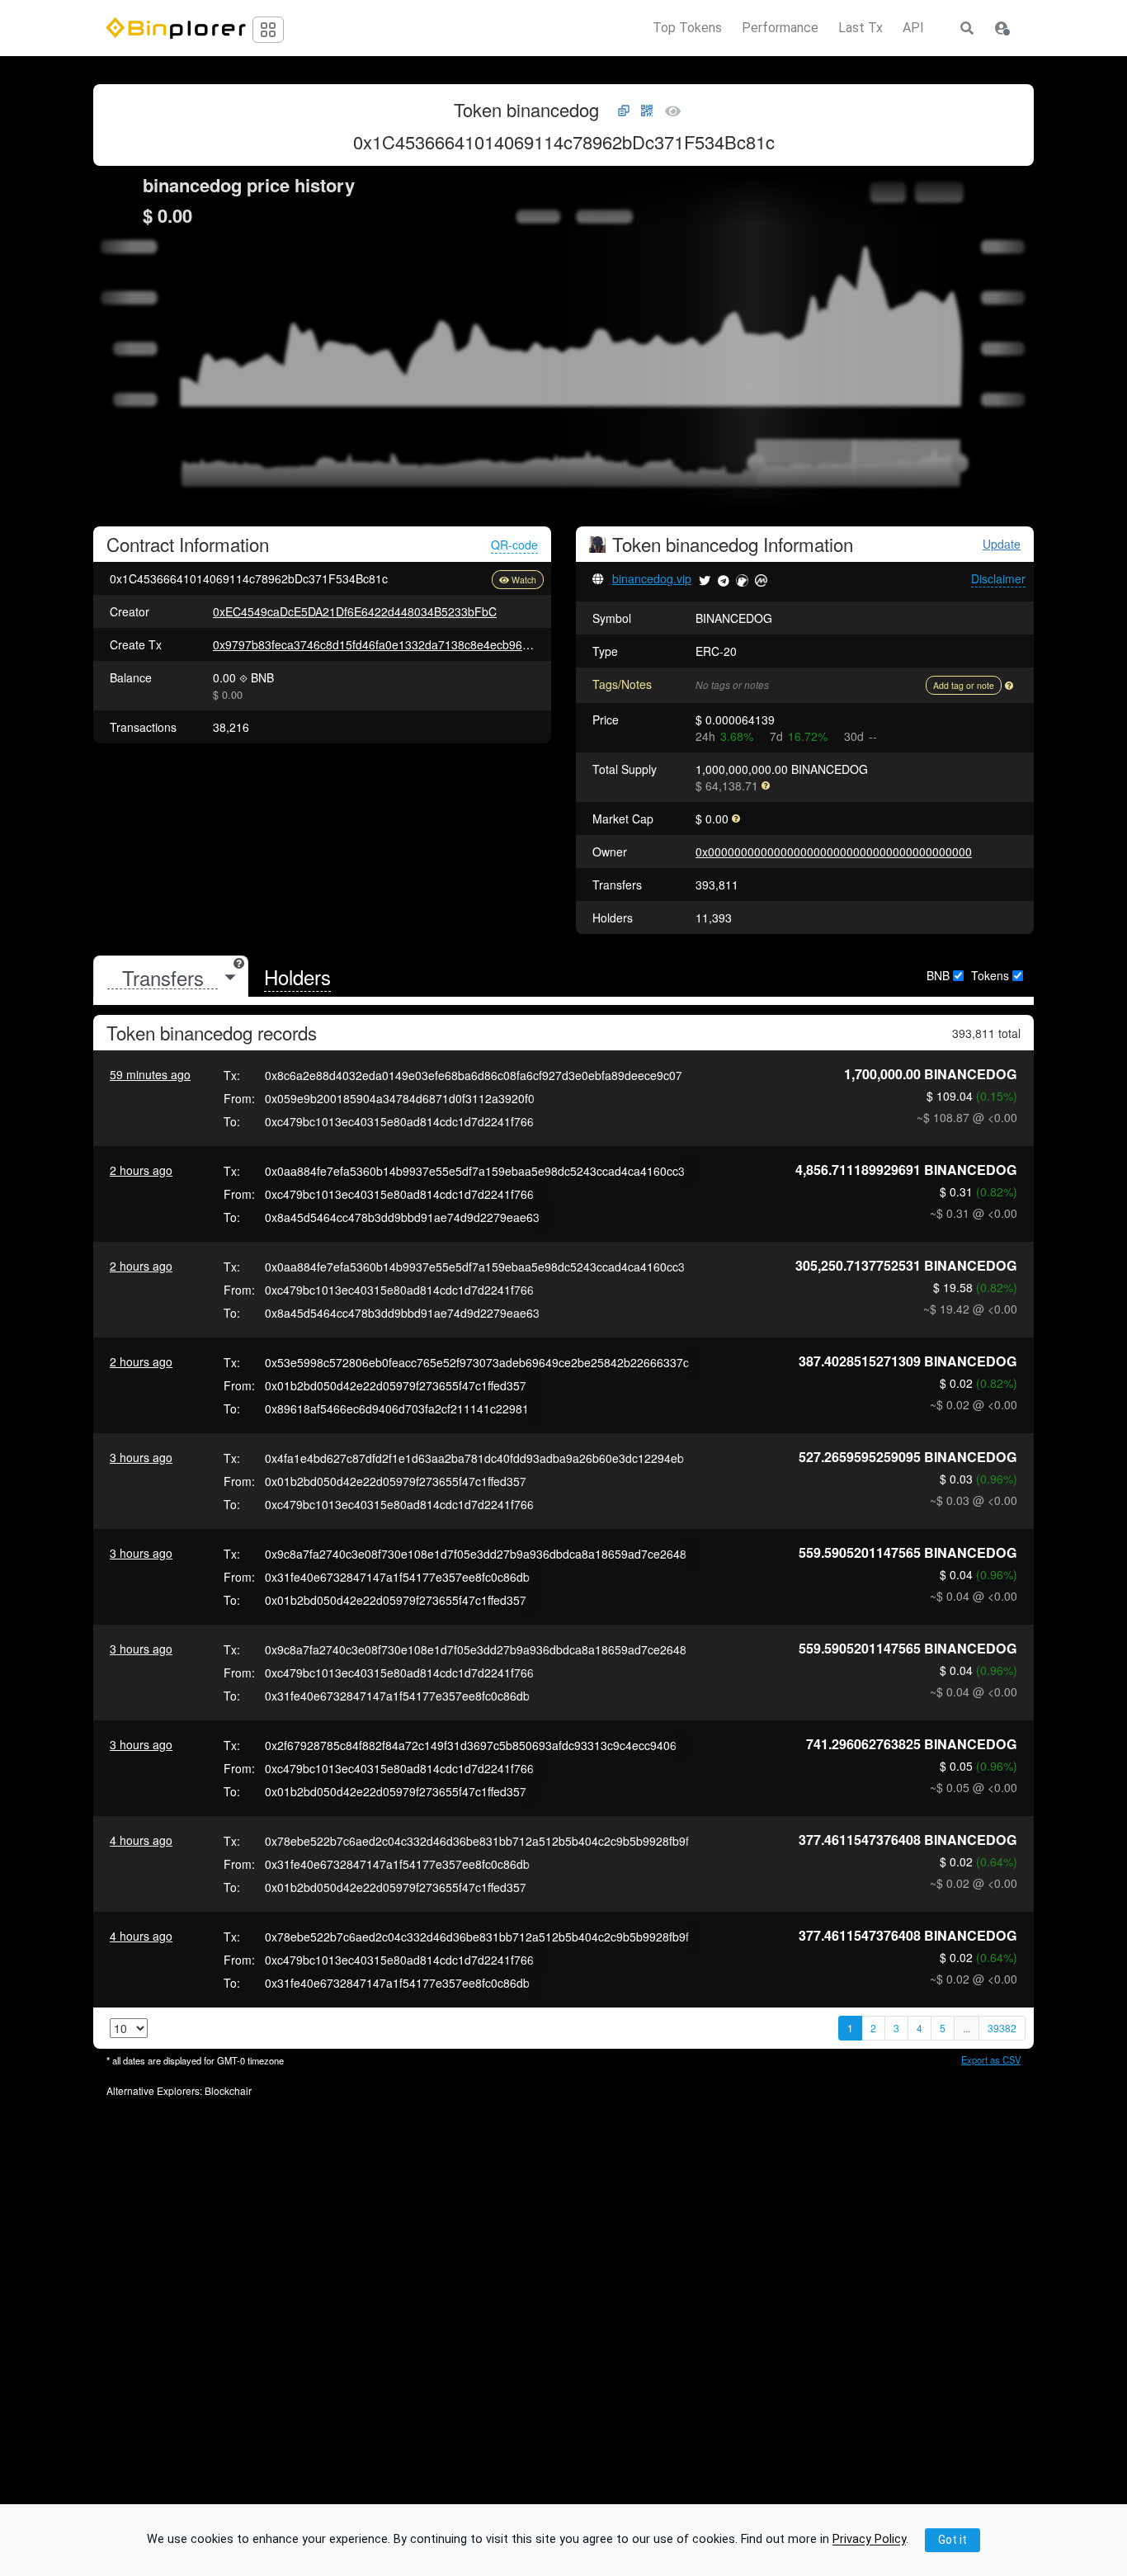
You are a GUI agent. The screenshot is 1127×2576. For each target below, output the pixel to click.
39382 (1002, 2028)
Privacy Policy (869, 2540)
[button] (1002, 28)
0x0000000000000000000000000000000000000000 (834, 852)
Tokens (990, 975)
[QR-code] (647, 111)
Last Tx (861, 28)
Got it (953, 2540)
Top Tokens (687, 28)
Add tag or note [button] (964, 685)
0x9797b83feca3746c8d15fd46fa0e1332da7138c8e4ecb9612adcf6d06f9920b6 (420, 644)
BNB (938, 975)
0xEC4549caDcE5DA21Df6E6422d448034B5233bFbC (355, 611)
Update (1002, 544)
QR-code (514, 545)
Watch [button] (524, 580)
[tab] (171, 977)
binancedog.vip (652, 578)
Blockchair (228, 2090)
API (913, 28)
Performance (780, 28)
